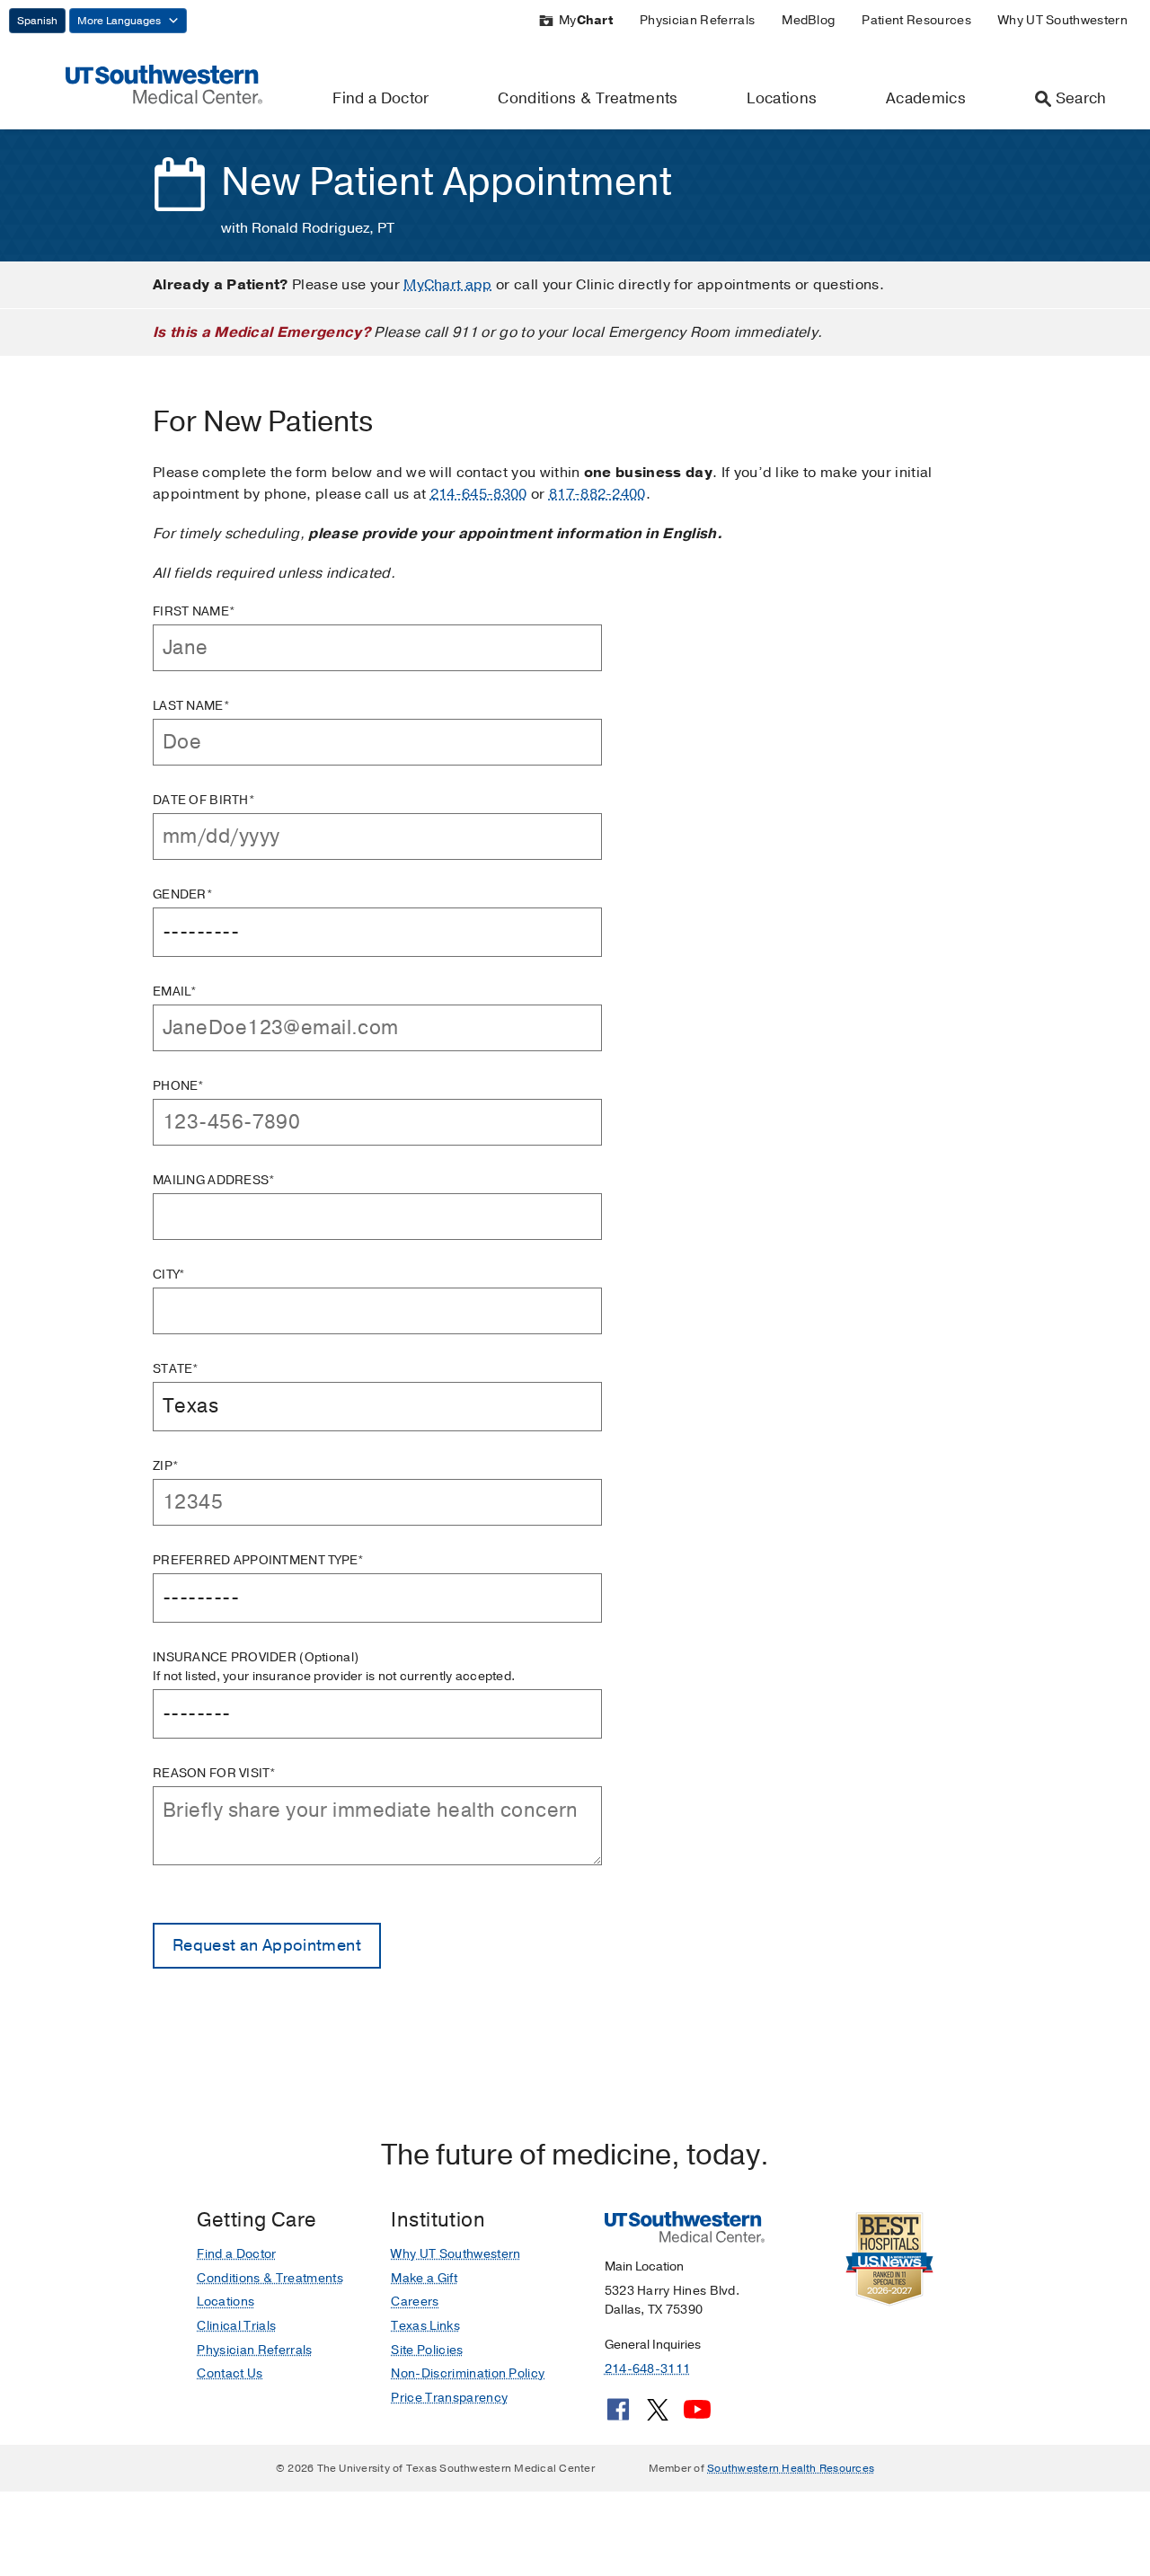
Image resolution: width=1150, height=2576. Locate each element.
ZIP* (166, 1466)
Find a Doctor (380, 98)
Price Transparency (449, 2398)
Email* (175, 991)
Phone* (179, 1086)
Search (1081, 98)
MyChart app (448, 285)
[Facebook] (618, 2416)
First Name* (194, 611)
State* (176, 1369)
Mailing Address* (214, 1180)
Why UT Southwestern (1063, 20)
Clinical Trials (236, 2326)
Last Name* (191, 706)
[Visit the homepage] (164, 84)
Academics (926, 98)
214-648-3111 (647, 2369)
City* (169, 1275)
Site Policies (427, 2350)
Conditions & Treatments (588, 98)
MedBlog (808, 20)
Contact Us (230, 2373)
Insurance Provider (334, 1667)
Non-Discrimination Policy (468, 2373)
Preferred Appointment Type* (259, 1560)
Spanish (37, 21)
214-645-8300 (479, 494)
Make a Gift (424, 2278)
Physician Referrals (697, 20)
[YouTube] (697, 2416)
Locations (782, 98)
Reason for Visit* (215, 1773)
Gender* (183, 894)
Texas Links (425, 2326)
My (586, 20)
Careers (415, 2302)
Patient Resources (916, 20)
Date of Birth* (204, 800)
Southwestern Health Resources (791, 2468)
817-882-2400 (597, 494)
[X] (658, 2416)
